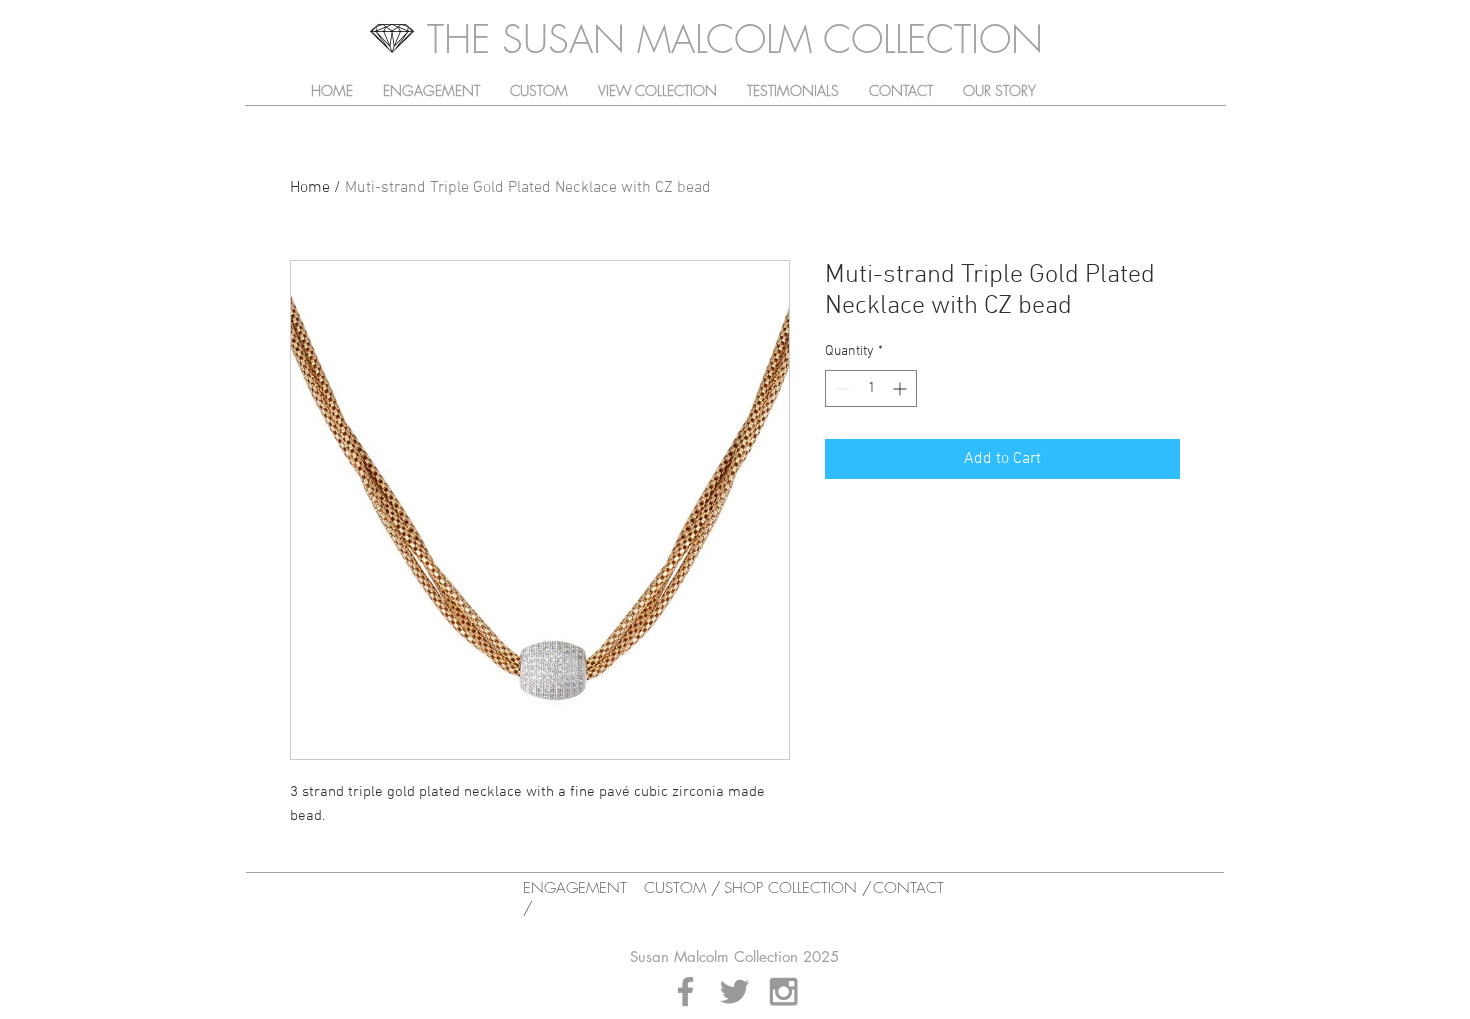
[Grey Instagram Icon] (783, 991)
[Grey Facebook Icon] (685, 991)
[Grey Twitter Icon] (734, 991)
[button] (657, 91)
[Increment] (901, 388)
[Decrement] (840, 388)
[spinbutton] (871, 388)
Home (310, 188)
